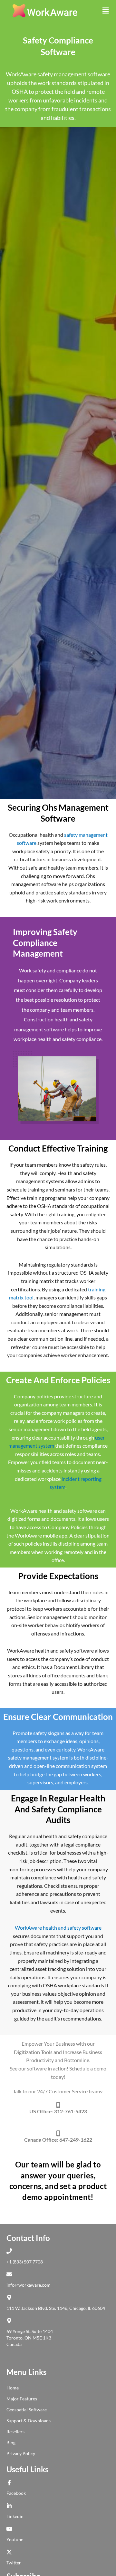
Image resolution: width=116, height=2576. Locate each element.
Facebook (16, 2493)
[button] (106, 11)
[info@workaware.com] (11, 2274)
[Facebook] (11, 2482)
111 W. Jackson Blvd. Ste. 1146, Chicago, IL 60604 (56, 2308)
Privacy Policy (21, 2453)
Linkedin (15, 2516)
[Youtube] (11, 2529)
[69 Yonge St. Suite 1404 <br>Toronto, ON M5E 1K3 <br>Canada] (11, 2321)
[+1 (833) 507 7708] (11, 2251)
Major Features (22, 2399)
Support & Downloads (29, 2421)
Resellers (15, 2431)
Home (13, 2388)
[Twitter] (11, 2552)
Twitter (14, 2563)
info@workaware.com (29, 2285)
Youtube (15, 2539)
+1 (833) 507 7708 (25, 2262)
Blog (11, 2442)
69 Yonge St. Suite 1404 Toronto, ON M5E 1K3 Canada (30, 2338)
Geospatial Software (27, 2410)
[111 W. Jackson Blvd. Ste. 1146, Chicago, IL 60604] (11, 2297)
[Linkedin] (11, 2506)
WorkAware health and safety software (58, 1928)
